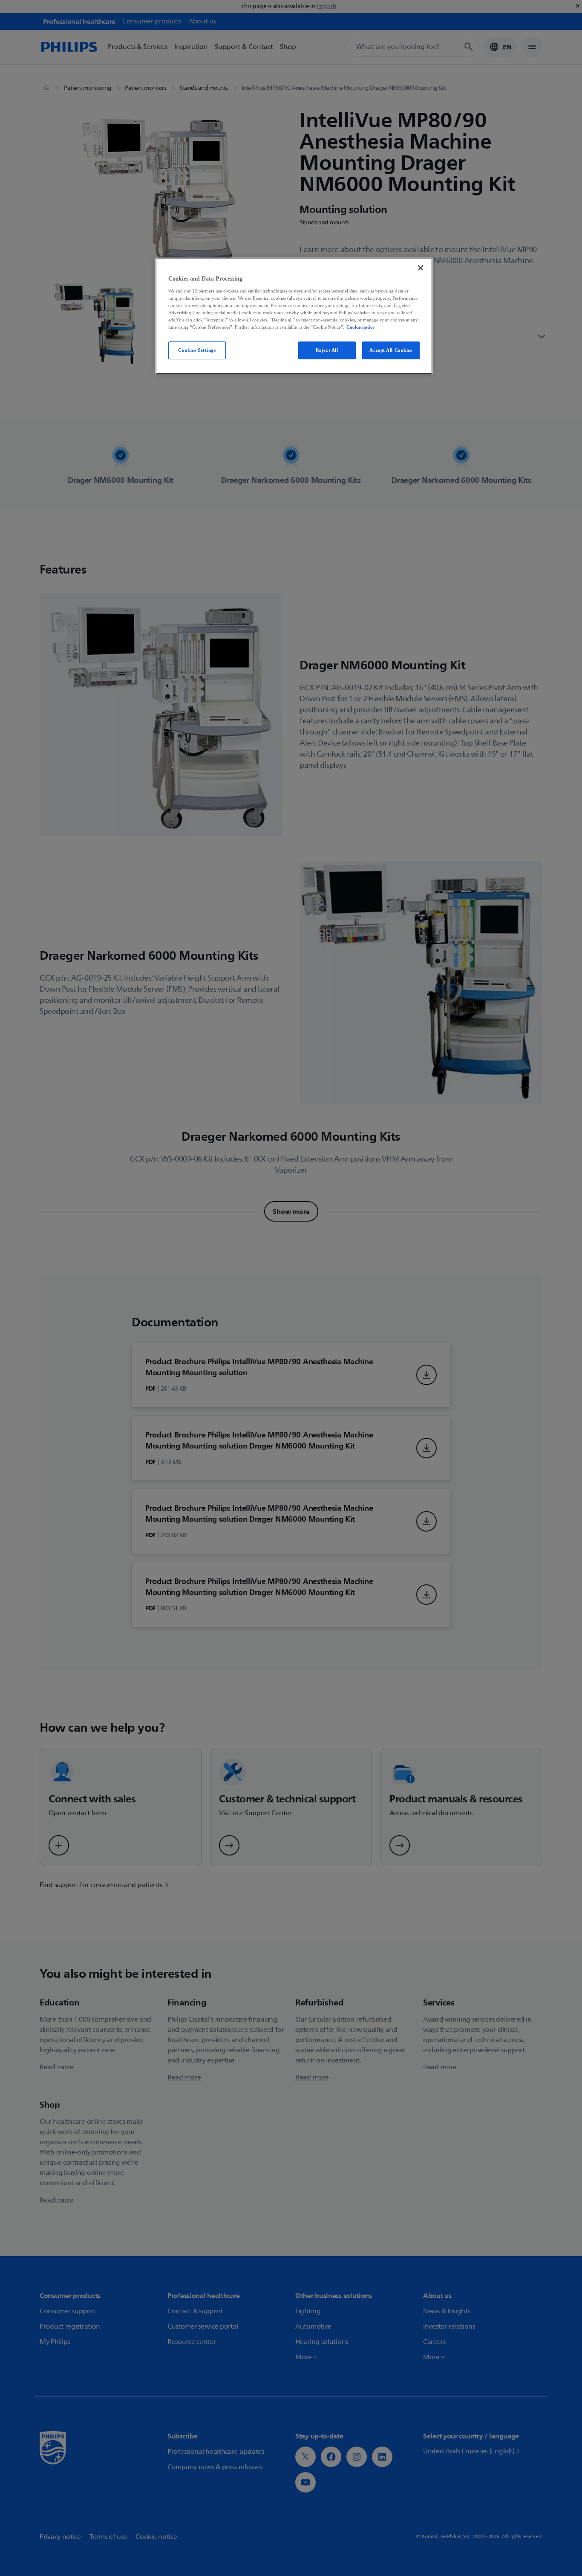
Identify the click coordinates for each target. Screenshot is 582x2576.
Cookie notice (360, 327)
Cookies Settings (197, 350)
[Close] (421, 268)
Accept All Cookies (391, 350)
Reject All (327, 350)
